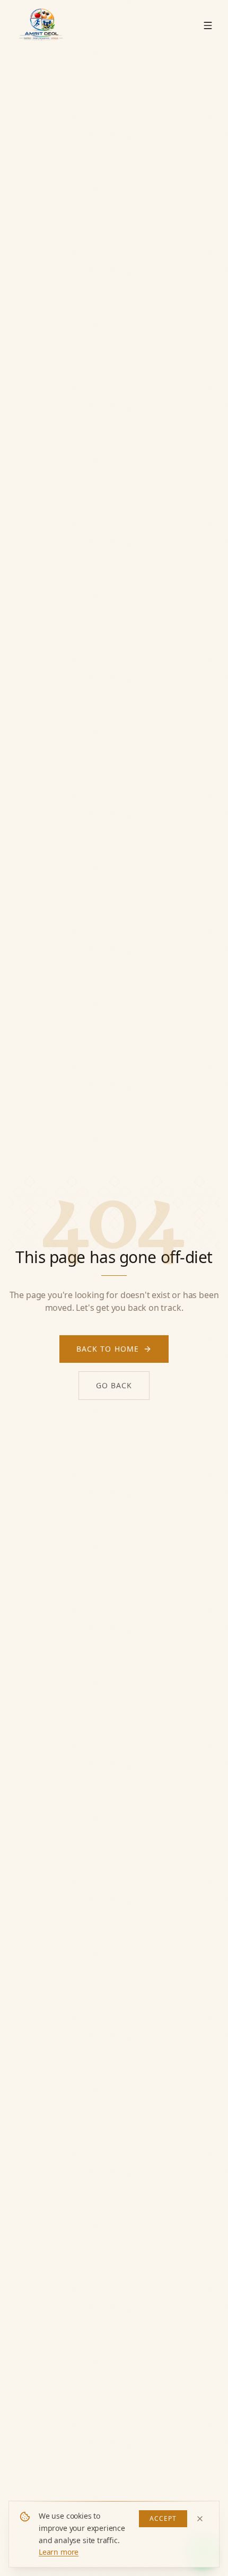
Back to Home (108, 1349)
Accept (163, 2518)
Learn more (59, 2552)
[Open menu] (208, 25)
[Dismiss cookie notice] (200, 2519)
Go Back (114, 1385)
